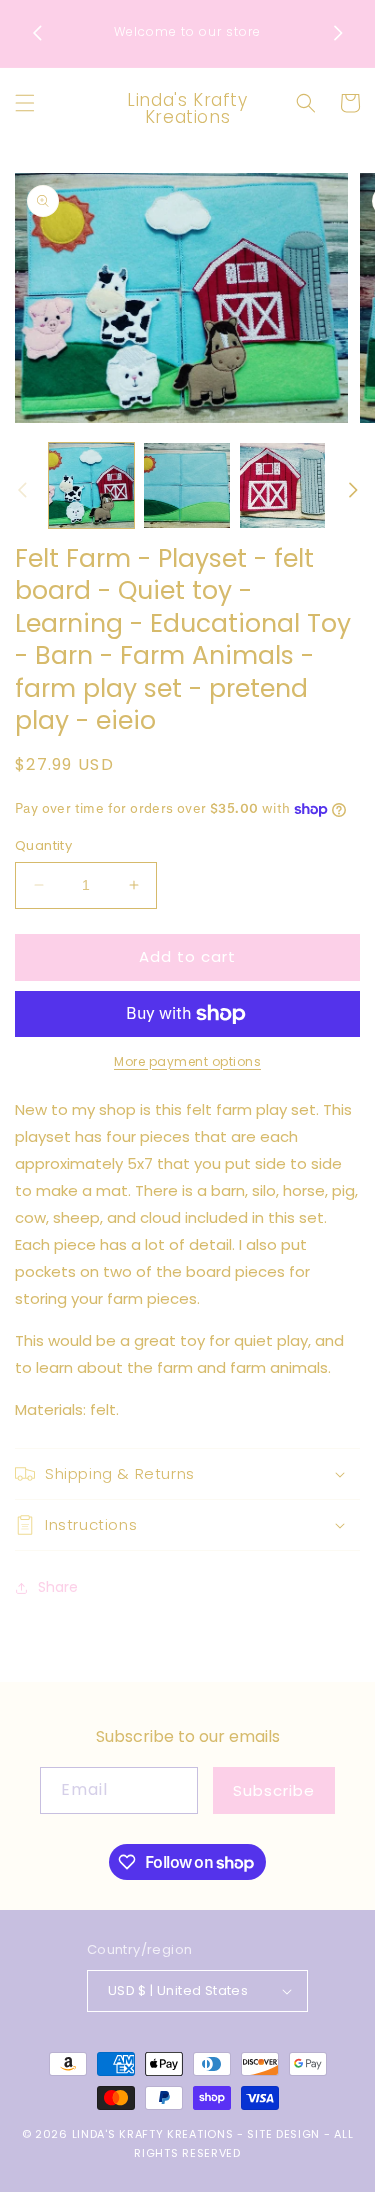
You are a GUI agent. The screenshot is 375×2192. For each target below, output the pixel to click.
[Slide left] (22, 490)
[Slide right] (353, 490)
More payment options (187, 1061)
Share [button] (58, 1587)
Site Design (283, 2134)
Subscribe (274, 1790)
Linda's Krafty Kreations (153, 2134)
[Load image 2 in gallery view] (186, 485)
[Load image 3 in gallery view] (282, 485)
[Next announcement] (338, 33)
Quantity (43, 845)
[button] (25, 103)
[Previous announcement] (37, 33)
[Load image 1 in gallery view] (91, 485)
